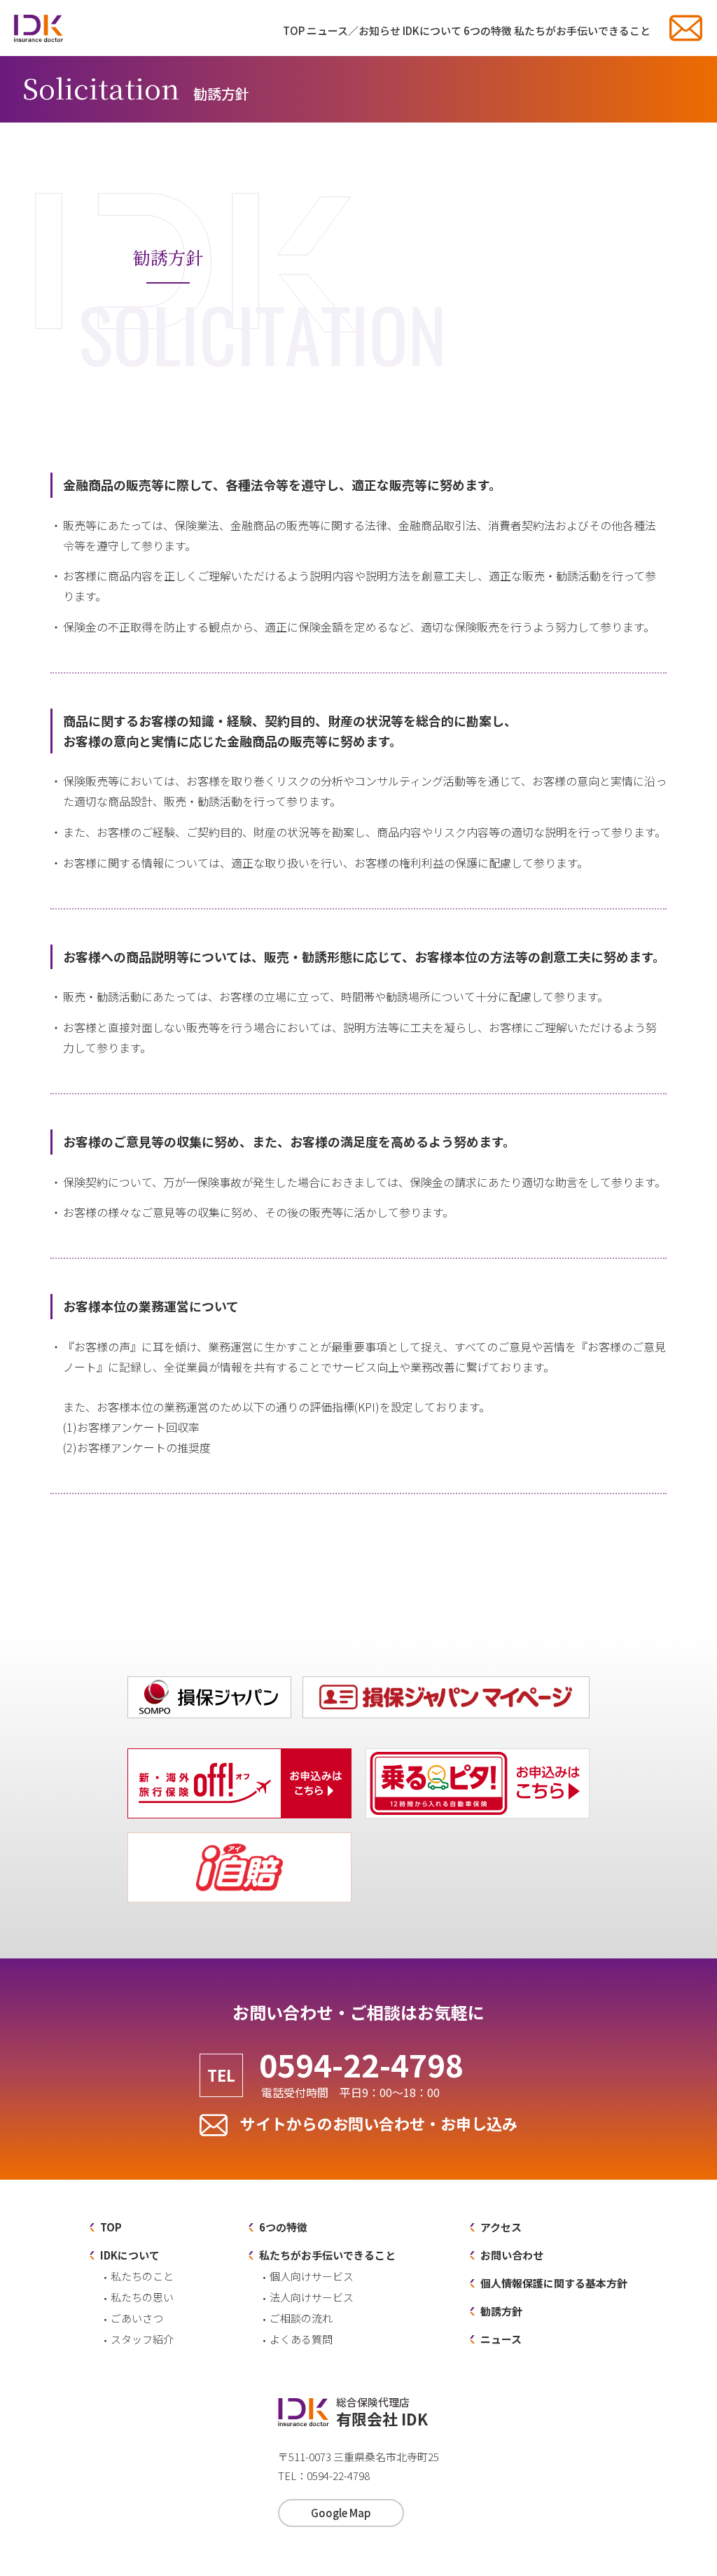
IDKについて (432, 30)
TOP (294, 30)
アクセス (501, 2227)
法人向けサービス (312, 2297)
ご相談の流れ (301, 2318)
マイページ (589, 1679)
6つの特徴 (488, 30)
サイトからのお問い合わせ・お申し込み (379, 2123)
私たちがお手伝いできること (582, 30)
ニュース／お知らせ (354, 30)
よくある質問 (301, 2339)
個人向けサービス (312, 2276)
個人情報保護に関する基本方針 (554, 2283)
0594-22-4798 (361, 2073)
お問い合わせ (685, 28)
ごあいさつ (137, 2318)
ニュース (501, 2339)
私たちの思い (142, 2297)
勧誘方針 (501, 2311)
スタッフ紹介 (142, 2339)
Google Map (341, 2513)
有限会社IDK (39, 28)
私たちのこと (142, 2276)
